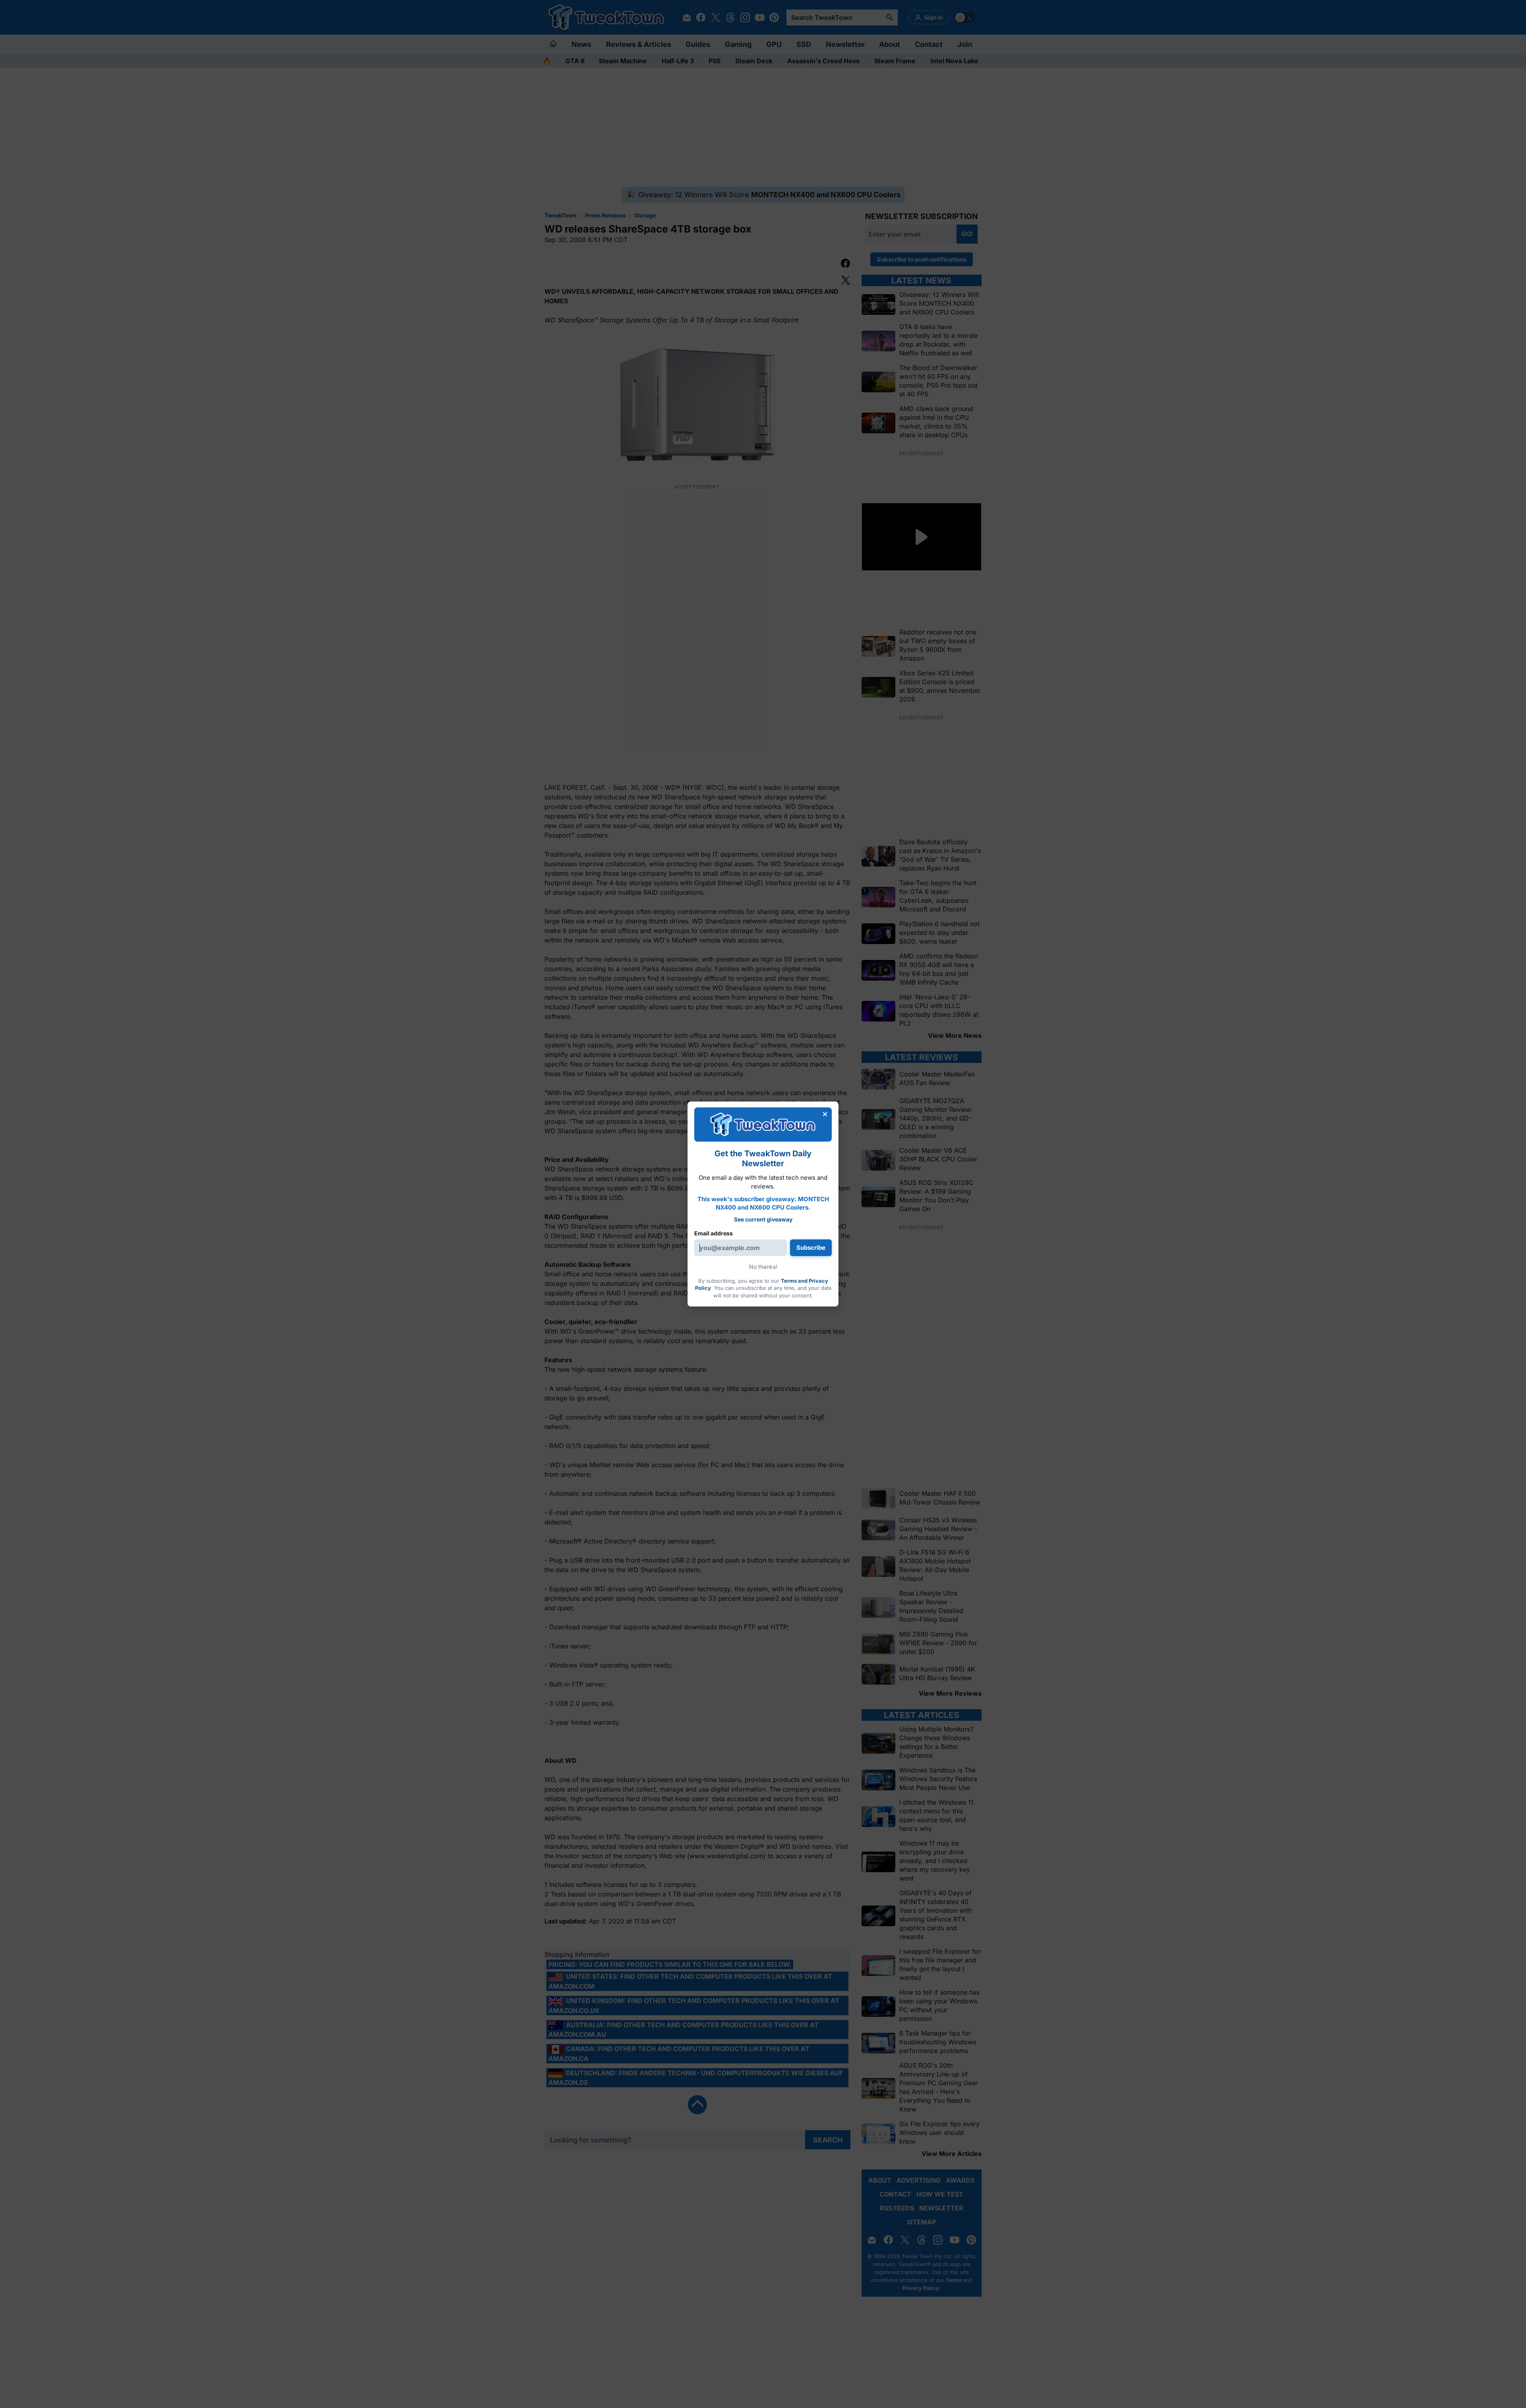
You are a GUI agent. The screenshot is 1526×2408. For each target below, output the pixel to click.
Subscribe (811, 1248)
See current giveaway (763, 1219)
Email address (714, 1233)
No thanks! (763, 1267)
